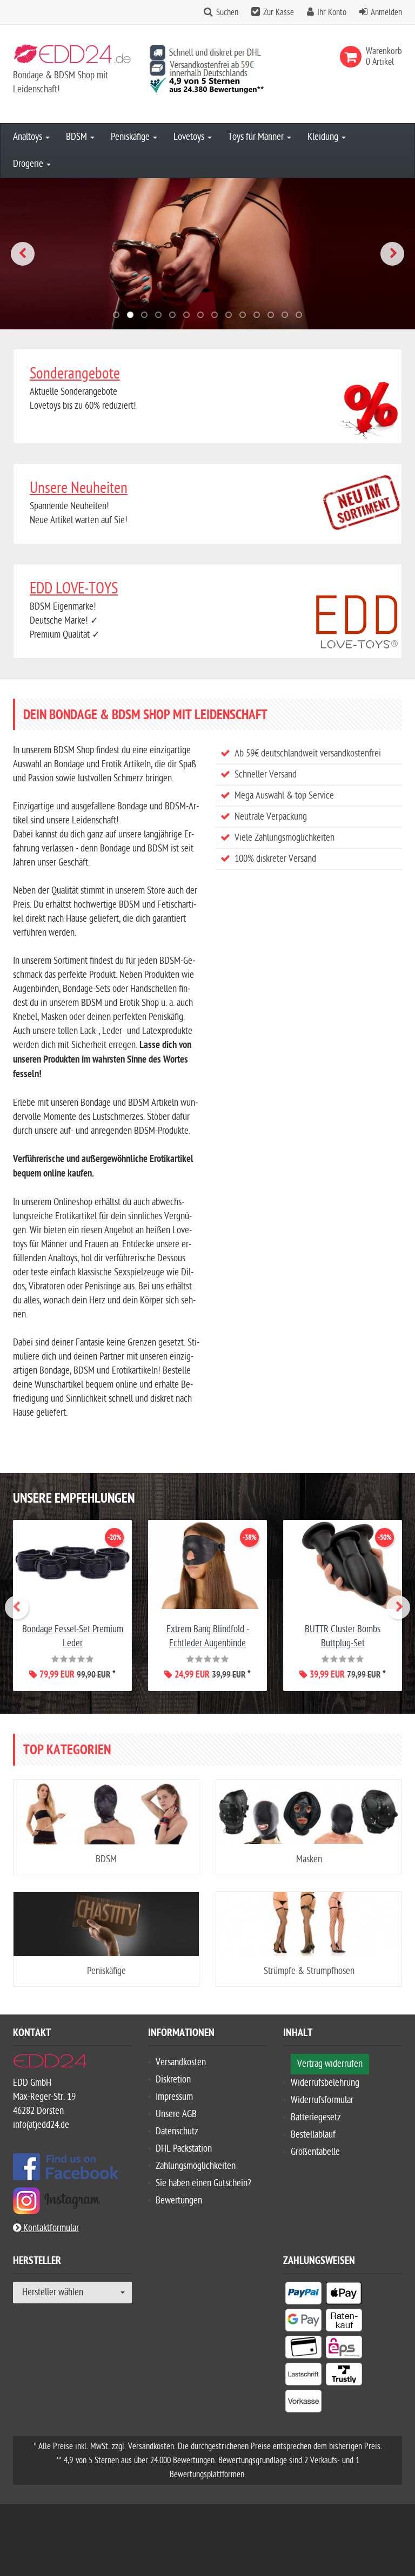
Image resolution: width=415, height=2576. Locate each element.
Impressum (174, 2097)
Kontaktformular (50, 2228)
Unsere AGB (176, 2114)
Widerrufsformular (322, 2100)
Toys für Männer (257, 137)
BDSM (78, 137)
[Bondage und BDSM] (207, 254)
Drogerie (29, 164)
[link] (353, 57)
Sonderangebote (75, 374)
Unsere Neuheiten (79, 488)
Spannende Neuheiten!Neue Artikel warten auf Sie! (79, 503)
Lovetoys (190, 137)
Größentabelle (315, 2152)
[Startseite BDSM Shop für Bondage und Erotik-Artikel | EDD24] (72, 56)
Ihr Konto (332, 12)
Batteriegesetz (316, 2117)
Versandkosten (181, 2062)
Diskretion (173, 2080)
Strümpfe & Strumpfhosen (309, 1971)
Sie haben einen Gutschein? (203, 2183)
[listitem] (303, 2295)
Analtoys (29, 137)
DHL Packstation (184, 2149)
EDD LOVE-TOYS (74, 589)
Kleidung (324, 137)
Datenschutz (177, 2131)
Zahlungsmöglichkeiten (196, 2166)
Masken (309, 1859)
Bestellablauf (313, 2135)
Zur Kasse (279, 12)
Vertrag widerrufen (330, 2064)
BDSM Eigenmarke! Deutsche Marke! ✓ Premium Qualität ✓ (74, 610)
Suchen (227, 12)
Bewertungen (179, 2200)
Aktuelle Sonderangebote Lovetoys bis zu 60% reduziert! (83, 388)
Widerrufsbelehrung (325, 2083)
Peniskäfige (131, 137)
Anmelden (386, 12)
